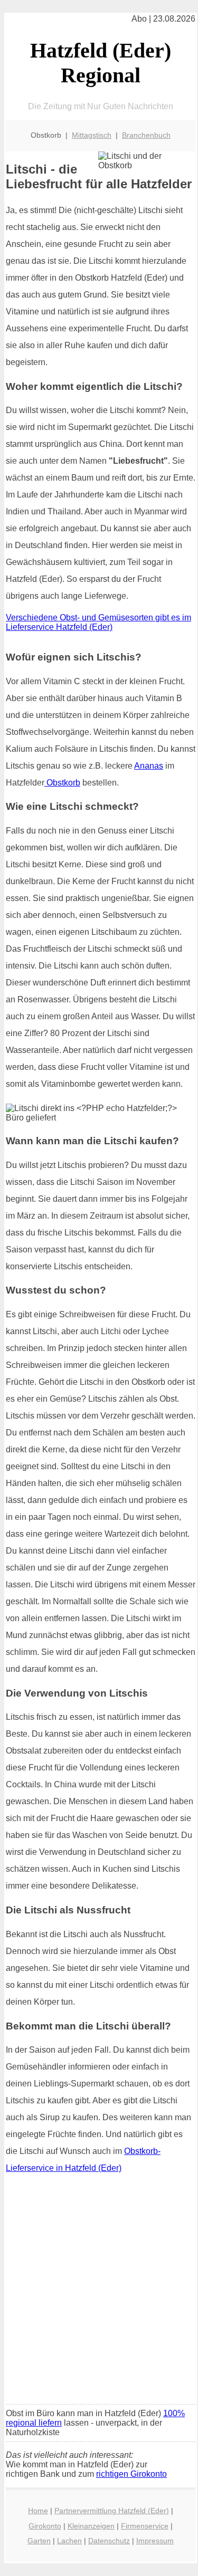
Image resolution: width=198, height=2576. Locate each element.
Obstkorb (62, 783)
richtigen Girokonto (131, 2474)
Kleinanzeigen (91, 2526)
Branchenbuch (146, 135)
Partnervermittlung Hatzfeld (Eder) (112, 2511)
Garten (39, 2541)
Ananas (149, 766)
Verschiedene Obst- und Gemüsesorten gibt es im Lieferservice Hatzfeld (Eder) (98, 622)
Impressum (155, 2541)
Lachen (69, 2541)
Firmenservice (145, 2526)
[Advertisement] (99, 2292)
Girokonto (45, 2526)
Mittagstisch (92, 135)
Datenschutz (109, 2541)
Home (38, 2511)
